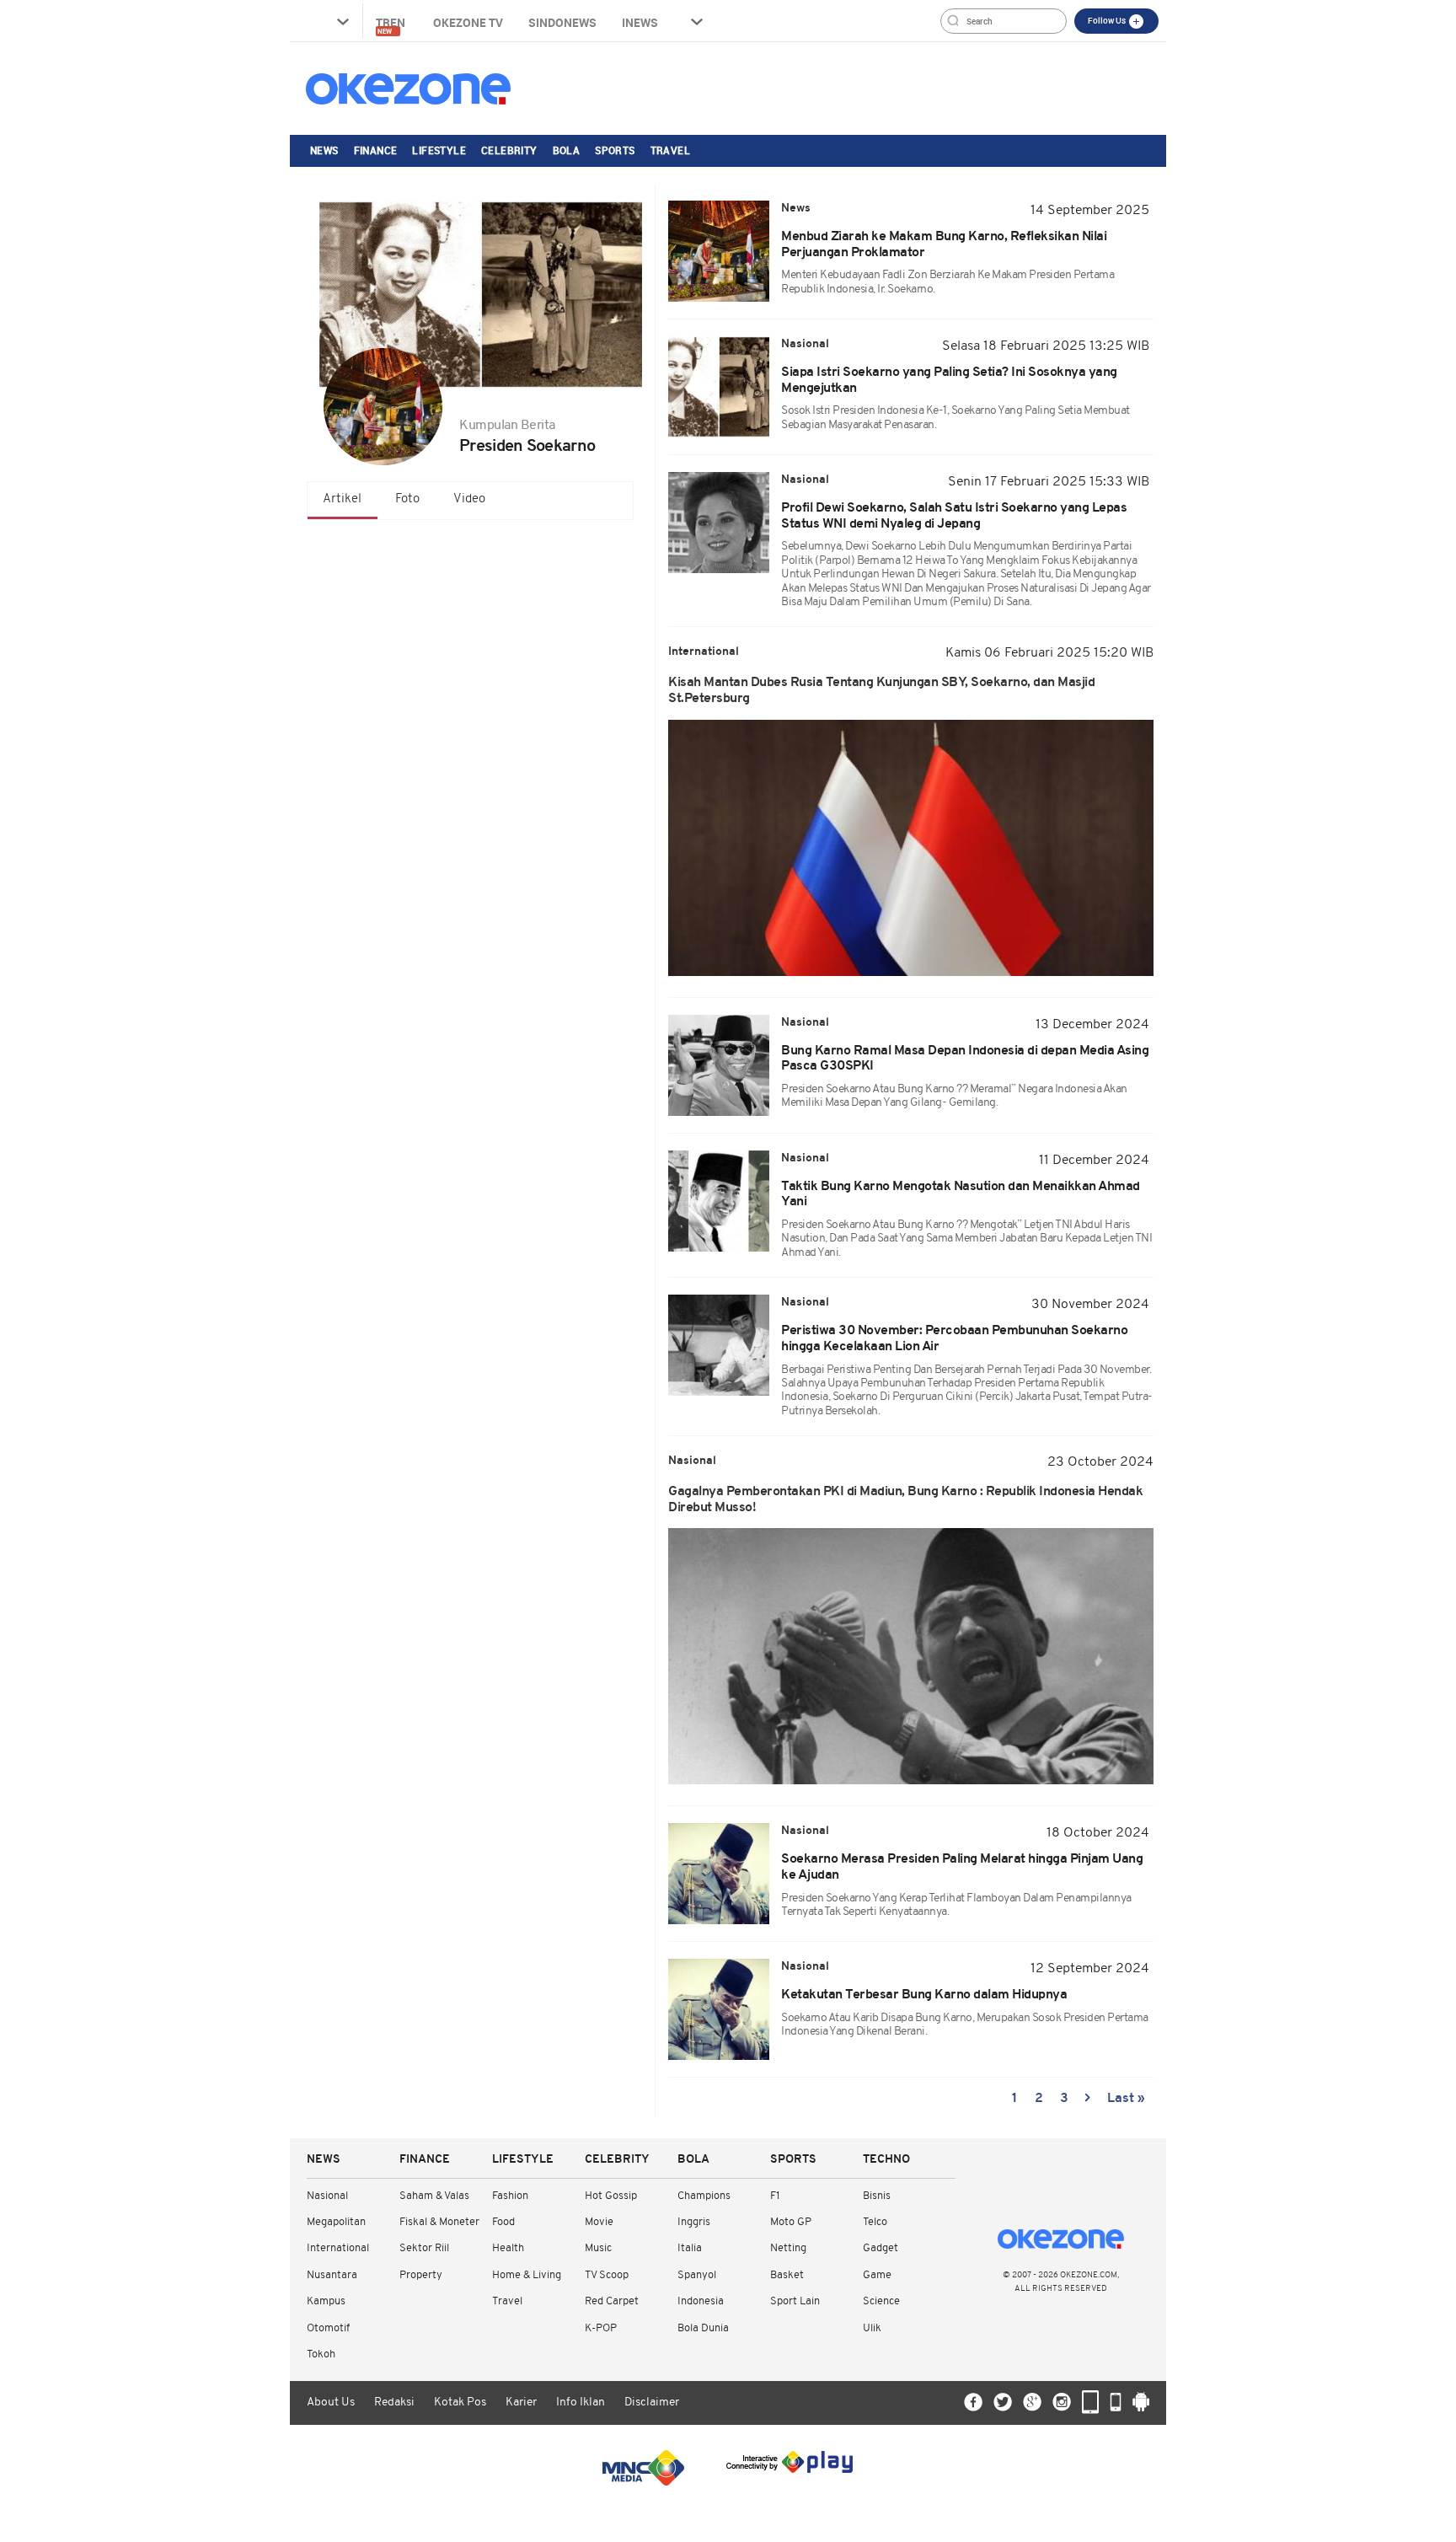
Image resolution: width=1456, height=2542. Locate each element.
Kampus (326, 2301)
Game (877, 2275)
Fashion (510, 2196)
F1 (775, 2196)
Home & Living (527, 2275)
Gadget (881, 2248)
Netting (788, 2248)
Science (881, 2301)
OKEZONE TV (468, 22)
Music (598, 2248)
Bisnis (877, 2196)
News (324, 150)
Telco (875, 2222)
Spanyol (697, 2275)
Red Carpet (612, 2301)
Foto (407, 499)
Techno (886, 2160)
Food (503, 2222)
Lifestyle (439, 150)
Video (469, 499)
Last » (1126, 2099)
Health (508, 2248)
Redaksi (394, 2403)
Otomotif (328, 2328)
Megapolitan (336, 2222)
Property (421, 2275)
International (338, 2248)
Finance (376, 150)
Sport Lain (795, 2301)
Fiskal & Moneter (439, 2222)
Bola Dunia (703, 2328)
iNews (640, 22)
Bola (567, 150)
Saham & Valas (434, 2196)
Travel (670, 150)
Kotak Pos (460, 2403)
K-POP (601, 2328)
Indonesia (701, 2301)
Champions (704, 2196)
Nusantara (332, 2275)
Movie (599, 2222)
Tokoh (321, 2354)
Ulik (872, 2328)
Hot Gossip (611, 2196)
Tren (392, 25)
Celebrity (509, 150)
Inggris (694, 2222)
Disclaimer (652, 2403)
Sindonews (562, 22)
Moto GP (791, 2222)
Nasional (327, 2196)
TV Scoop (607, 2275)
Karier (521, 2403)
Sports (615, 150)
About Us (331, 2403)
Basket (787, 2275)
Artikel (342, 499)
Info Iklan (581, 2403)
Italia (690, 2248)
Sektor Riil (424, 2248)
